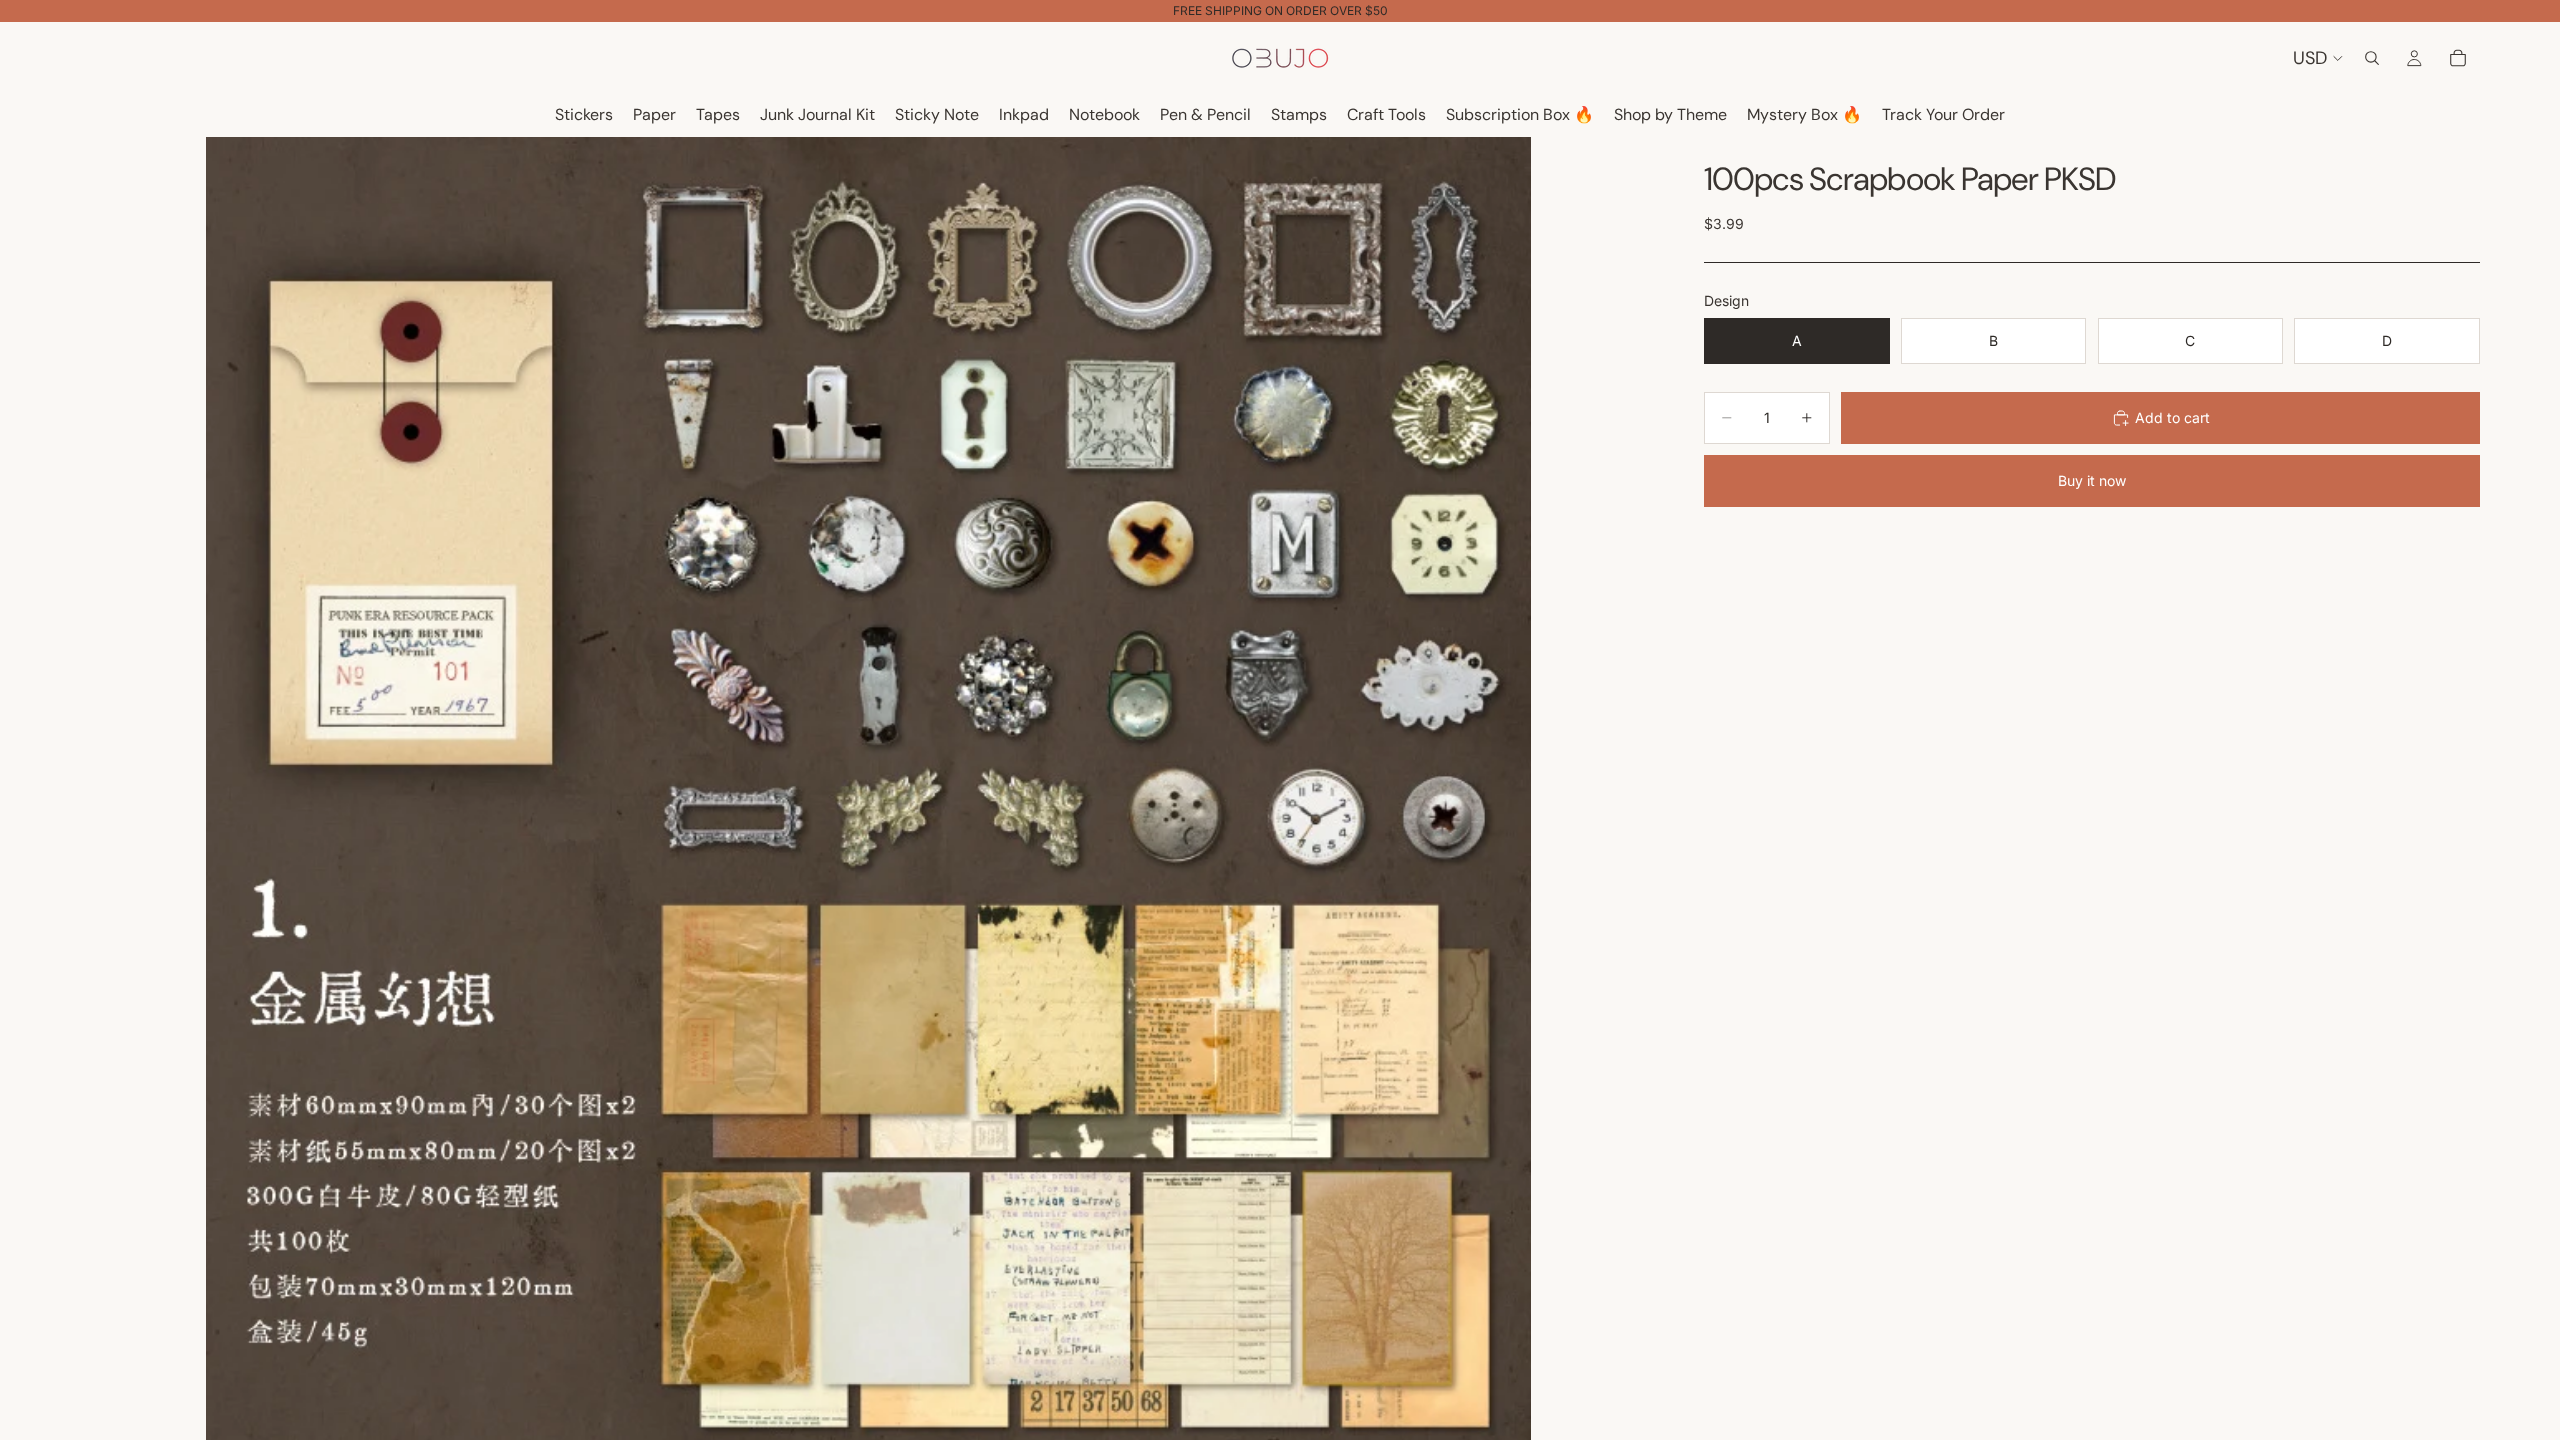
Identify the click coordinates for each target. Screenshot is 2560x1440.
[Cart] (2458, 58)
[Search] (2372, 58)
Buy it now (2092, 480)
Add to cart (2172, 417)
